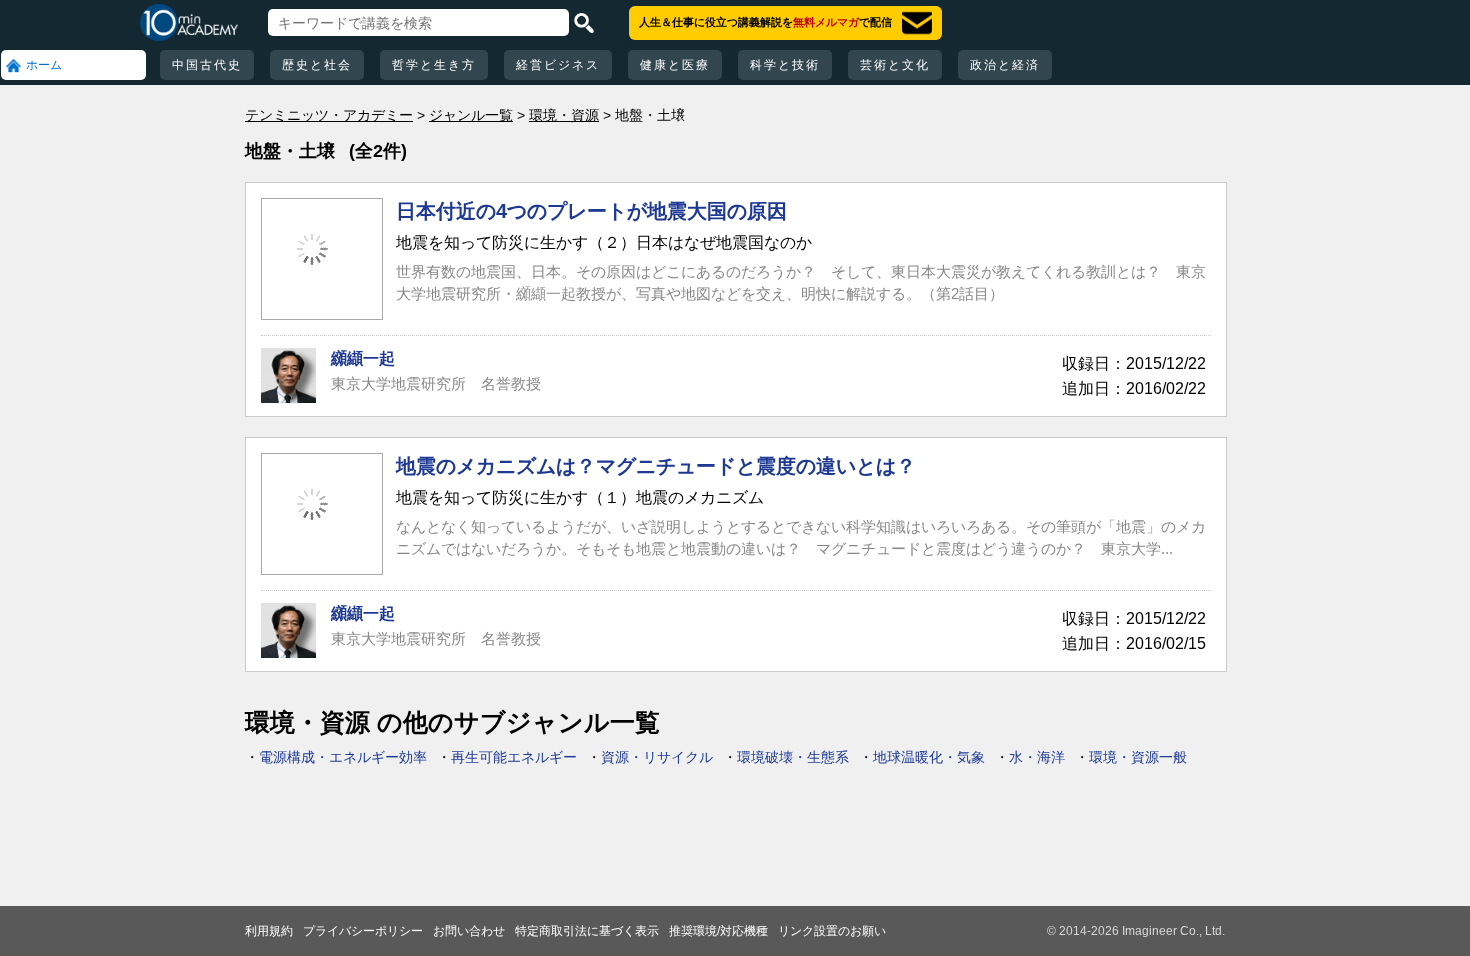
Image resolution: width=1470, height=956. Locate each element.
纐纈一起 (363, 358)
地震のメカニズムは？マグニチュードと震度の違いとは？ (656, 466)
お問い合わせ (469, 931)
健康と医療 (675, 65)
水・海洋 (1037, 757)
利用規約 (269, 931)
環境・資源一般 (1138, 757)
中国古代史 (207, 65)
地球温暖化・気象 (929, 757)
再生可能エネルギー (514, 757)
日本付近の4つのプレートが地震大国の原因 (591, 211)
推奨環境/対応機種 (718, 931)
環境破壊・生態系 (793, 757)
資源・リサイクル (657, 757)
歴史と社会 (317, 65)
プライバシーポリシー (363, 931)
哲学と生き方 (434, 65)
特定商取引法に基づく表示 (587, 931)
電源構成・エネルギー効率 (343, 757)
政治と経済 (1005, 65)
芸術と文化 (895, 65)
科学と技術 (785, 65)
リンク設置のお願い (832, 931)
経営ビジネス (558, 65)
